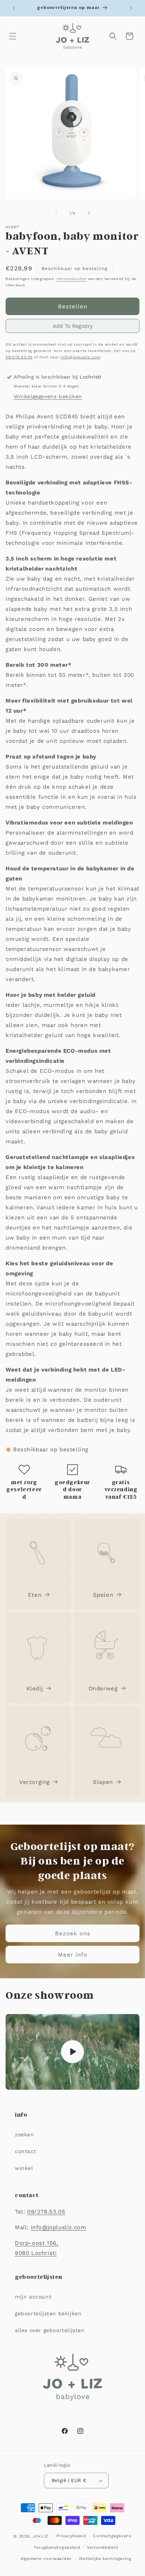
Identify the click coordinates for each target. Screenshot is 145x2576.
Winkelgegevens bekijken (48, 396)
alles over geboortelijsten (50, 2330)
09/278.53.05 (19, 357)
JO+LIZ (41, 2536)
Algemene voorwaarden (46, 2559)
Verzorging (35, 1782)
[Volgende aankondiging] (131, 8)
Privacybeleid (71, 2536)
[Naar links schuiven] (56, 213)
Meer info (73, 1955)
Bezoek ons (73, 1933)
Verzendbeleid (102, 2547)
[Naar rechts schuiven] (89, 213)
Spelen (103, 1595)
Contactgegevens (112, 2536)
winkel (24, 2168)
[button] (13, 36)
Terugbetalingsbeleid (57, 2547)
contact (25, 2151)
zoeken (25, 2134)
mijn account (33, 2297)
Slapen (103, 1782)
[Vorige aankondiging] (14, 8)
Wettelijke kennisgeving (105, 2559)
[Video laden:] (72, 2052)
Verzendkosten (72, 279)
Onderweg (103, 1688)
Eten (35, 1595)
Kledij (35, 1688)
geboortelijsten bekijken (48, 2313)
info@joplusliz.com (80, 357)
